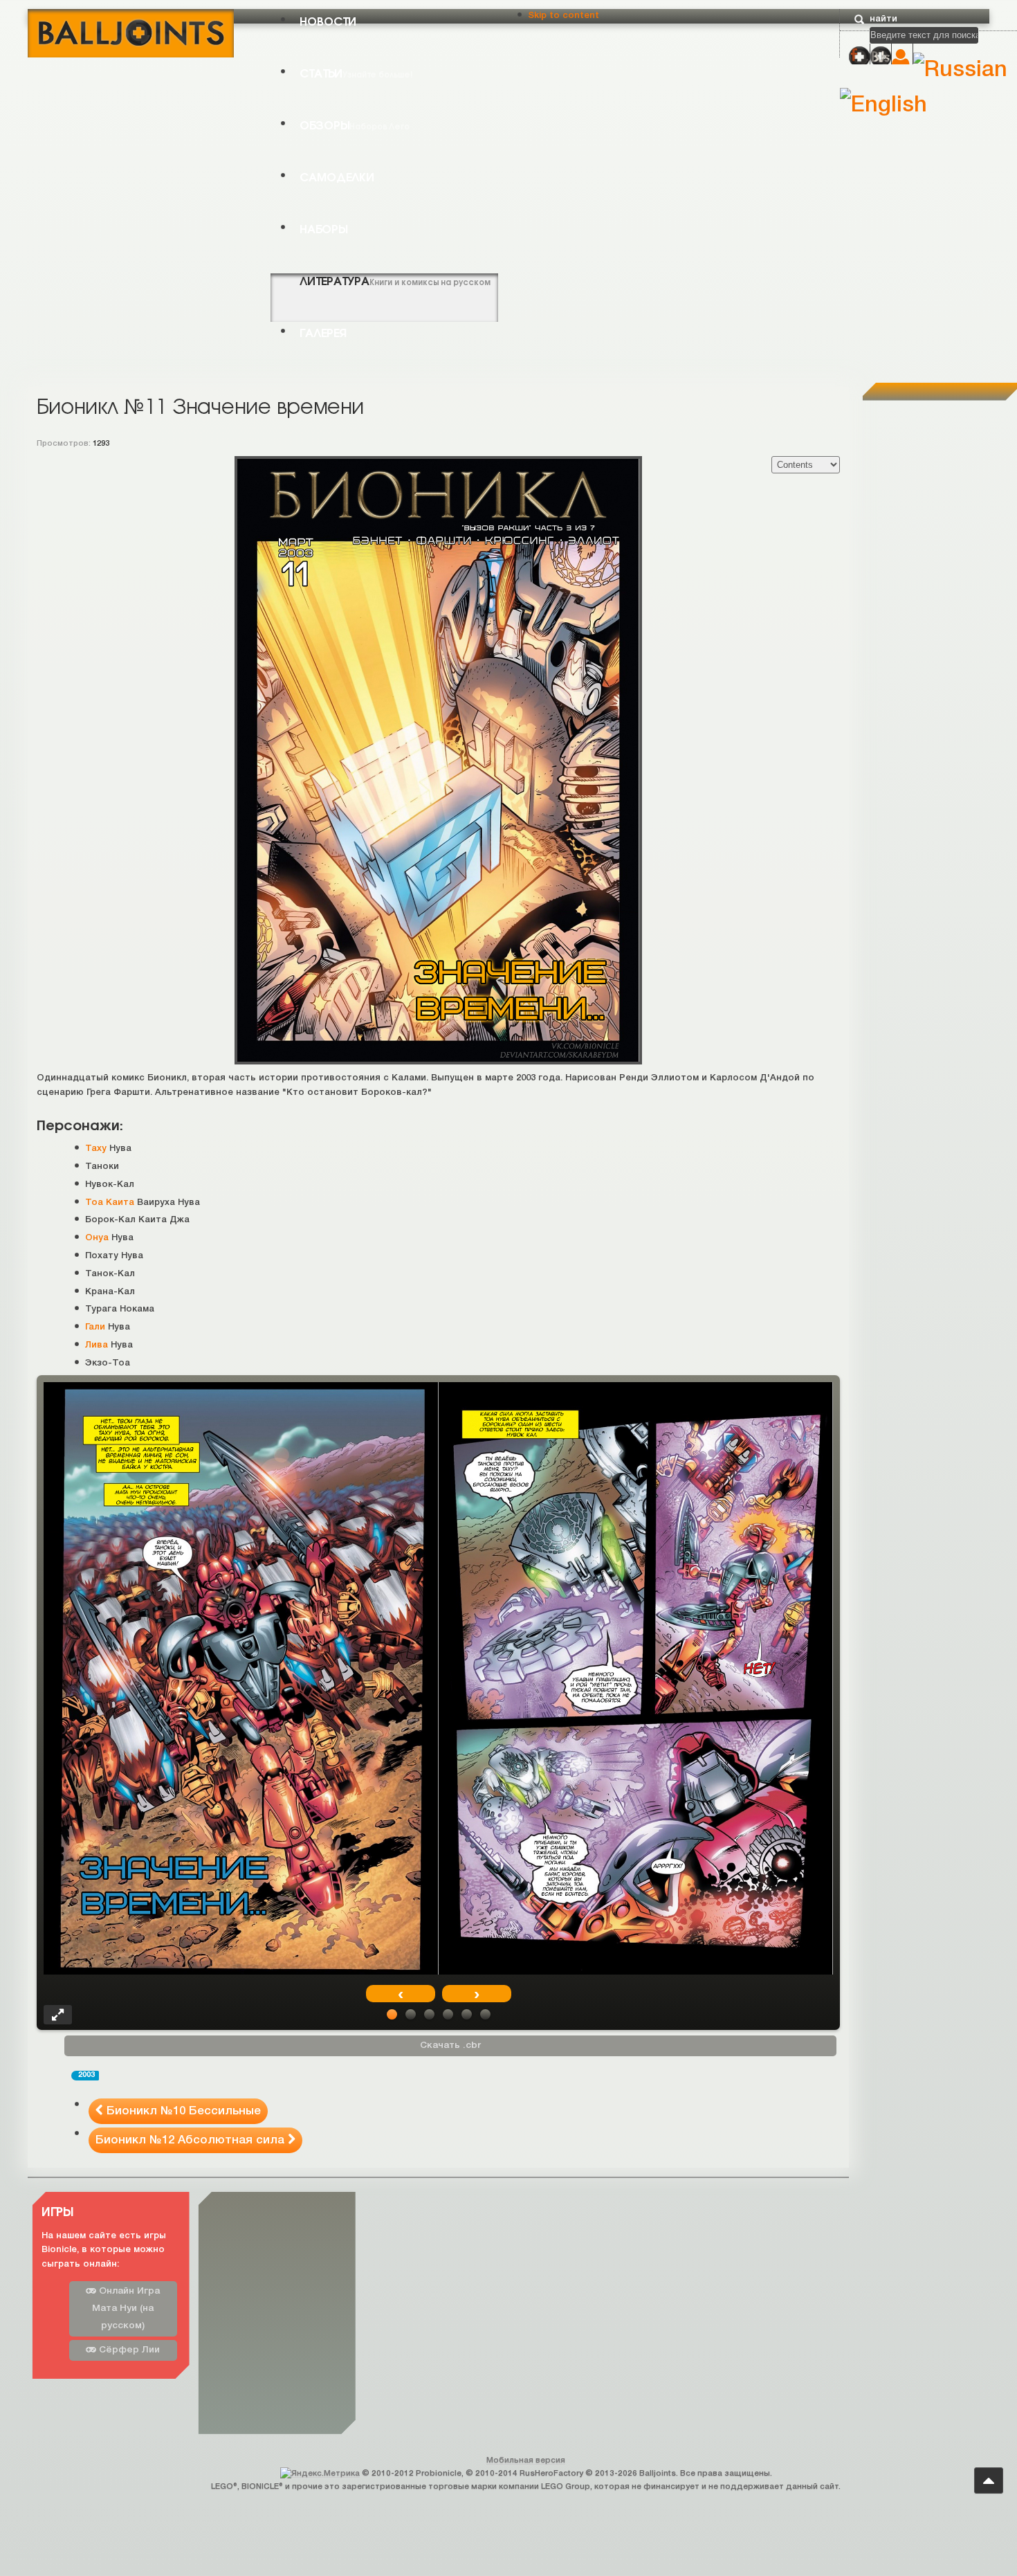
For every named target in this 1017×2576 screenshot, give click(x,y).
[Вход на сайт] (902, 58)
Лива (97, 1345)
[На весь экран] (58, 2015)
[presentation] (401, 1994)
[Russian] (960, 70)
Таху (96, 1149)
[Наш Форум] (859, 57)
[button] (392, 2014)
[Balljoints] (131, 32)
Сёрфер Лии (128, 2350)
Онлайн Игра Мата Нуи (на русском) (126, 2309)
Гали (95, 1327)
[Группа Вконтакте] (881, 57)
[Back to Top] (989, 2480)
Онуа (97, 1238)
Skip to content (564, 16)
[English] (883, 106)
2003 (86, 2075)
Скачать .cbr (450, 2046)
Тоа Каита (110, 1203)
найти (883, 19)
